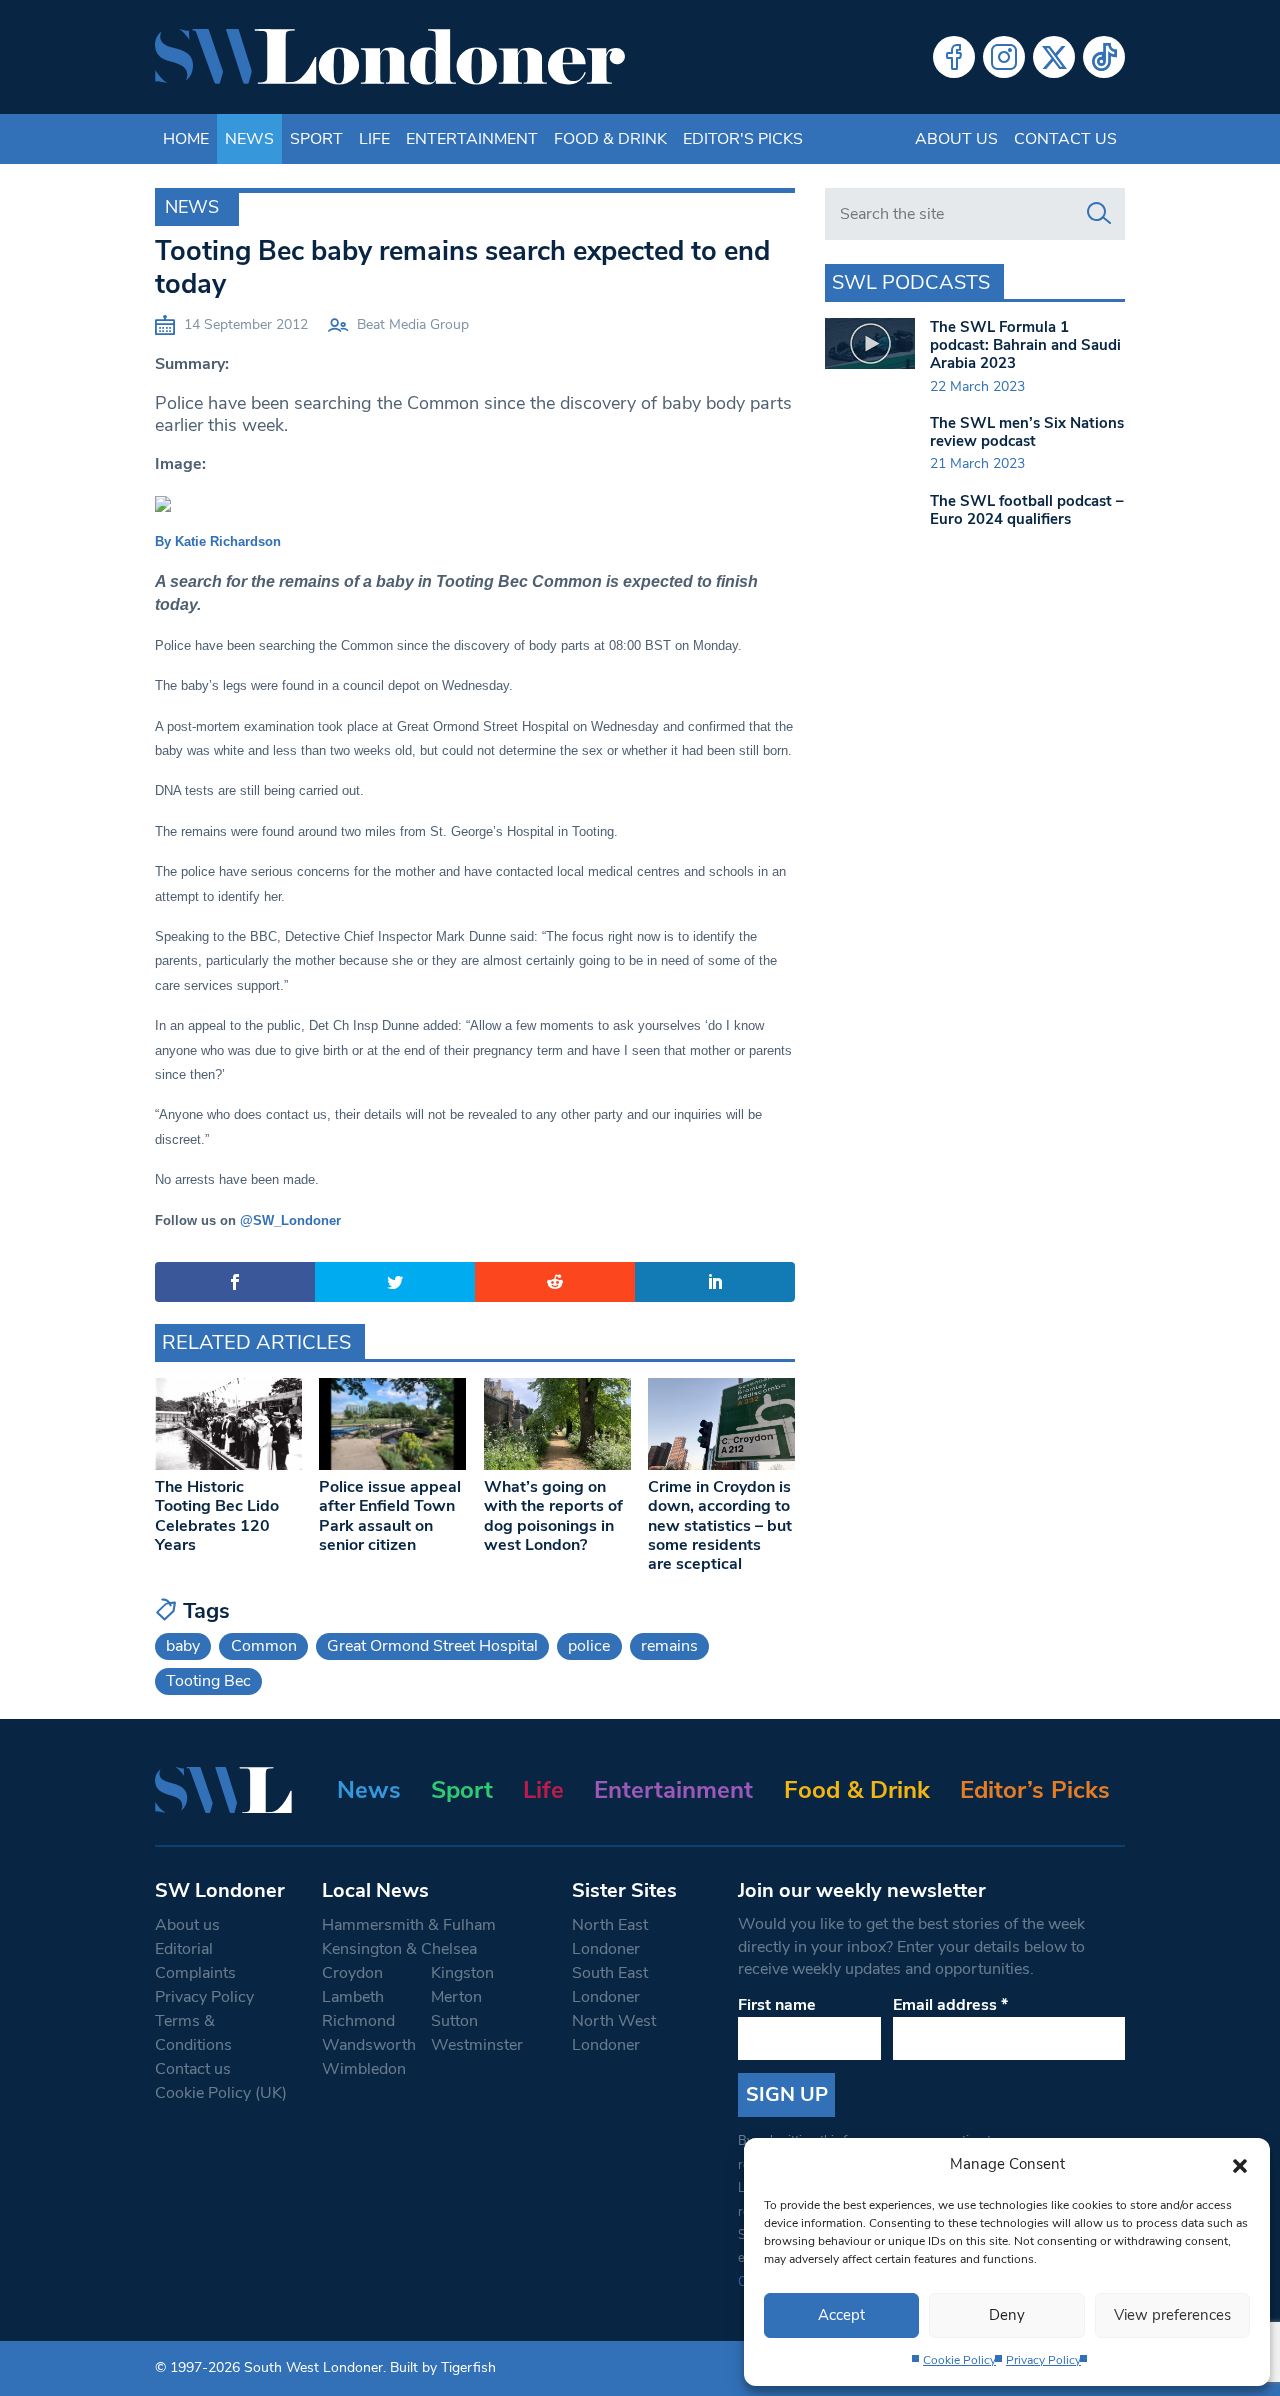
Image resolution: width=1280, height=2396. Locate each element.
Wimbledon (364, 2069)
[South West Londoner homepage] (390, 57)
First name (777, 2005)
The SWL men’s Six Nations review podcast (1027, 432)
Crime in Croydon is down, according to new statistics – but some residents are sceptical (720, 1525)
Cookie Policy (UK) (221, 2093)
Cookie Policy (959, 2360)
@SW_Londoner (290, 1220)
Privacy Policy (1043, 2360)
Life (374, 139)
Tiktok (1104, 57)
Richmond (358, 2021)
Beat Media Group (413, 324)
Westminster (477, 2045)
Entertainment (472, 139)
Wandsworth (369, 2045)
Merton (456, 1997)
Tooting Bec (208, 1681)
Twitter (1054, 57)
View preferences (1172, 2315)
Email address (950, 2005)
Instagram (1004, 57)
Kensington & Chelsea (399, 1949)
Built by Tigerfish (443, 2367)
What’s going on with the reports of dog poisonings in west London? (553, 1516)
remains (669, 1646)
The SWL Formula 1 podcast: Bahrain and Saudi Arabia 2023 (1025, 345)
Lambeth (353, 1997)
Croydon (352, 1973)
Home (186, 139)
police (589, 1646)
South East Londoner (610, 1985)
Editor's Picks (743, 139)
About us (956, 139)
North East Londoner (610, 1937)
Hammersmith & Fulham (409, 1925)
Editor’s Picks (1035, 1790)
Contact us (1065, 139)
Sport (316, 139)
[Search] (1099, 214)
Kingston (462, 1973)
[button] (1240, 2164)
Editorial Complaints (195, 1961)
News (249, 139)
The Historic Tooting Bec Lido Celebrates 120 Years (217, 1516)
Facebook (954, 57)
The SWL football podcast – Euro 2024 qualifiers (1027, 510)
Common (264, 1646)
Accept (841, 2315)
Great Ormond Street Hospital (432, 1646)
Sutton (454, 2021)
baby (183, 1646)
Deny (1007, 2315)
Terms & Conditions (193, 2033)
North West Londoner (614, 2033)
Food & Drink (610, 139)
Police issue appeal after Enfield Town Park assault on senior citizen (390, 1516)
